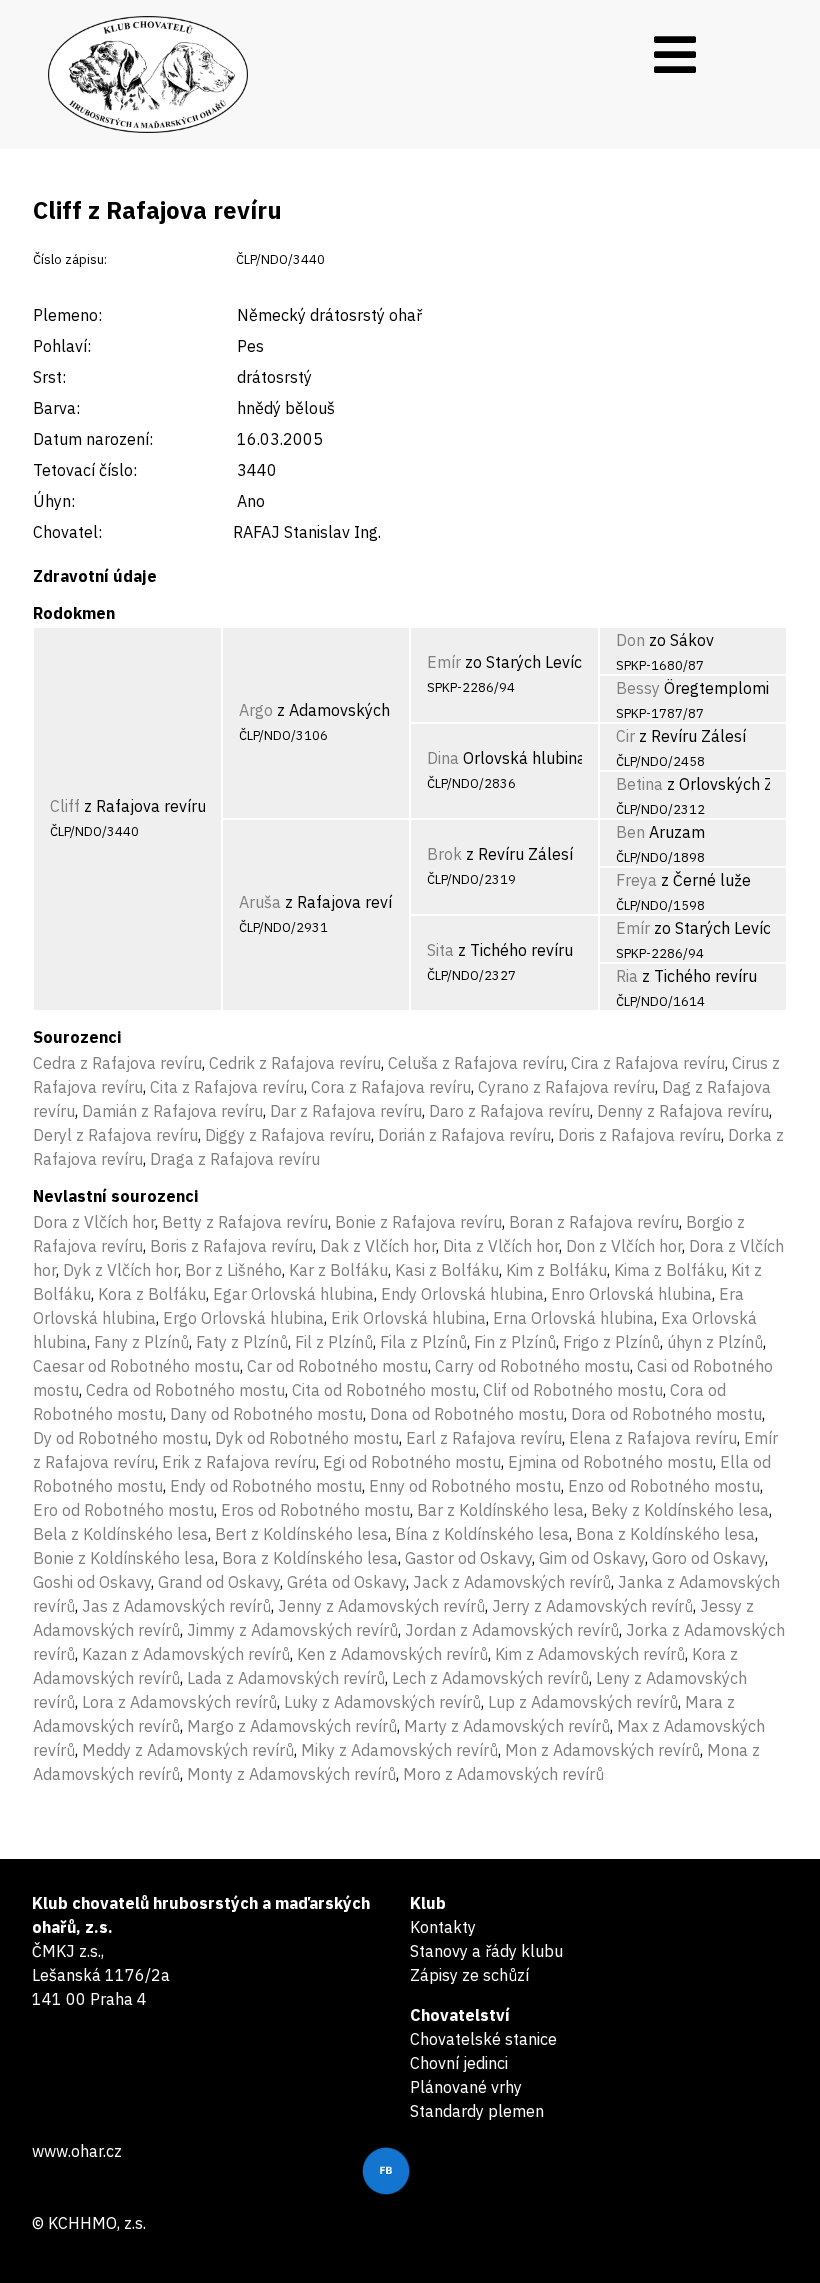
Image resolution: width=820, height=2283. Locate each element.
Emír (444, 662)
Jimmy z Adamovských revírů (292, 1630)
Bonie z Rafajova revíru (418, 1222)
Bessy (638, 688)
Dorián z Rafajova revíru (464, 1135)
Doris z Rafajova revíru (639, 1135)
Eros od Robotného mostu (315, 1510)
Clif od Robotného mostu (573, 1390)
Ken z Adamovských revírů (392, 1654)
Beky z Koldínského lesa (680, 1510)
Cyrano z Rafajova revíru (566, 1087)
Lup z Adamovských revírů (583, 1702)
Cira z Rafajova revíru (648, 1063)
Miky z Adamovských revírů (399, 1750)
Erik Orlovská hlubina (408, 1318)
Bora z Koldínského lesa (310, 1558)
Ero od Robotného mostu (123, 1510)
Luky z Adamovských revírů (382, 1702)
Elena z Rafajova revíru (653, 1438)
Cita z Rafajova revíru (227, 1087)
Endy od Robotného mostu (266, 1486)
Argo (256, 710)
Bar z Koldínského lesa (500, 1510)
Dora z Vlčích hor (94, 1222)
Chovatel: (67, 532)
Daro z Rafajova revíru (509, 1111)
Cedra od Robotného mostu (185, 1390)
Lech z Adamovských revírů (490, 1678)
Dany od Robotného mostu (266, 1414)
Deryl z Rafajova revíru (115, 1135)
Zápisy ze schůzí (469, 1975)
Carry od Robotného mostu (532, 1366)
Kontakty (443, 1927)
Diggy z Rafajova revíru (288, 1135)
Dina (443, 758)
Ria (627, 976)
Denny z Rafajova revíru (683, 1111)
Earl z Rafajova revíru (484, 1438)
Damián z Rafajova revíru (172, 1111)
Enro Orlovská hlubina (631, 1294)
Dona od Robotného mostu (467, 1414)
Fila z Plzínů (423, 1342)
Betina (639, 784)
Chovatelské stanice (483, 2039)
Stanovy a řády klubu (486, 1951)
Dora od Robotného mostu (666, 1414)
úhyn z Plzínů (715, 1342)
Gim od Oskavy (592, 1558)
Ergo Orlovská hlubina (243, 1318)
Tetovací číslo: (85, 470)
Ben (630, 832)
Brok (444, 854)
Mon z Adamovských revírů (602, 1750)
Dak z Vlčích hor (378, 1246)
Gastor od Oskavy (468, 1558)
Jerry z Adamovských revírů (592, 1606)
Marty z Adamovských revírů (507, 1726)
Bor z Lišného (233, 1270)
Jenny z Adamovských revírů (381, 1606)
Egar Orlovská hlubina (293, 1294)
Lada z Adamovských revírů (286, 1678)
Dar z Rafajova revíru (346, 1111)
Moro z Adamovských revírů (503, 1774)
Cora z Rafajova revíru (391, 1087)
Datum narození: (93, 439)
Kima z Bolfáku (669, 1270)
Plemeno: (67, 315)
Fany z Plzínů (141, 1342)
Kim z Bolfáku (556, 1270)
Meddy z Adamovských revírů (188, 1750)
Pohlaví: (62, 346)
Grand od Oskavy (219, 1582)
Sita (440, 950)
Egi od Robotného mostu (412, 1462)
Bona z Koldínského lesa (665, 1534)
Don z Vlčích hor (624, 1246)
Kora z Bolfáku (152, 1294)
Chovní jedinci (459, 2063)
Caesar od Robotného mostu (136, 1366)
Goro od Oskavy (708, 1558)
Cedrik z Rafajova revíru (295, 1063)
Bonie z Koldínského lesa (124, 1558)
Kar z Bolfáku (338, 1270)
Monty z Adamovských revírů (291, 1774)
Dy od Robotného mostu (120, 1438)
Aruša (260, 902)
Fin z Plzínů (515, 1342)
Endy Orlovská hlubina (462, 1294)
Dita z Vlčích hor (501, 1246)
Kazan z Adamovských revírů (186, 1654)
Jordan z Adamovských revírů (512, 1630)
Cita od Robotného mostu (384, 1390)
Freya (636, 880)
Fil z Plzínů (334, 1342)
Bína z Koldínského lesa (482, 1534)
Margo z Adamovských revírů (292, 1726)
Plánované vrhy (466, 2087)
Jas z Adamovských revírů (176, 1606)
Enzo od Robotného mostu (664, 1486)
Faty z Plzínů (242, 1342)
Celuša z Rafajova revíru (476, 1063)
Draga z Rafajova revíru (235, 1159)
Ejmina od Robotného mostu (610, 1462)
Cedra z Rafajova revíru (117, 1063)
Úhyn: (54, 501)
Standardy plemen (477, 2111)
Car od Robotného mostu (337, 1366)
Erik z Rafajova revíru (239, 1462)
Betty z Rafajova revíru (245, 1222)
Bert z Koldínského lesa (301, 1534)
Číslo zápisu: (70, 259)
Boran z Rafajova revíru (594, 1222)
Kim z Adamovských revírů (590, 1654)
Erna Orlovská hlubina (573, 1318)
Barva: (56, 408)
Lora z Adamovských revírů (179, 1702)
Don (630, 640)
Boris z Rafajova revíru (231, 1246)
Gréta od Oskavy (346, 1582)
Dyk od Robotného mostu (307, 1438)
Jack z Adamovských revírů (512, 1582)
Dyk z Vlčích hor (120, 1270)
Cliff (65, 806)
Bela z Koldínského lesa (120, 1534)
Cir (625, 736)
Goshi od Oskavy (92, 1582)
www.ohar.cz (77, 2151)
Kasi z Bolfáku (447, 1270)
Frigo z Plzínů (611, 1342)
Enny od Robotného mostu (465, 1486)
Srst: (49, 377)
